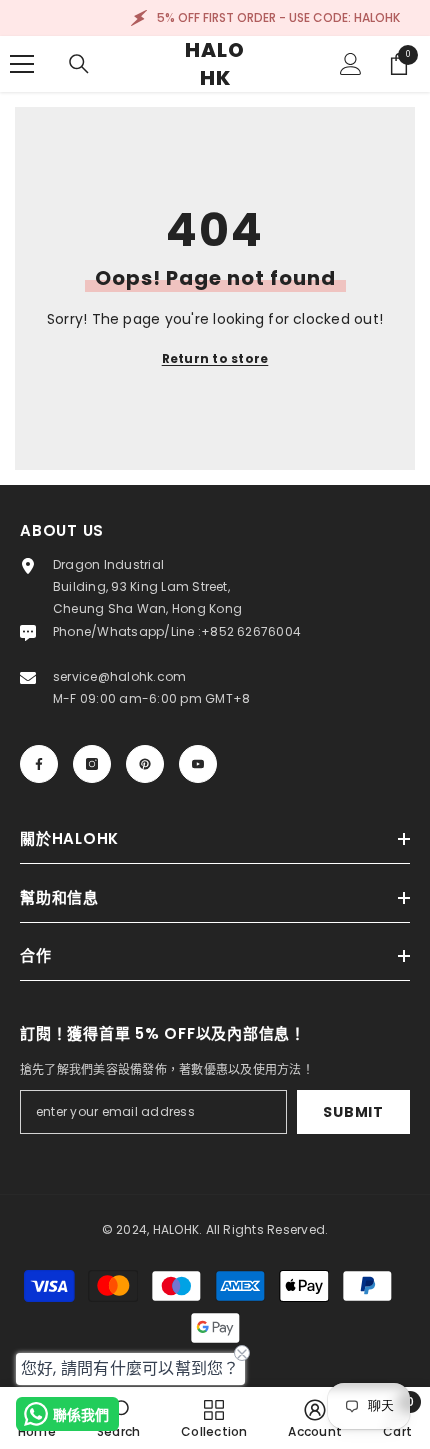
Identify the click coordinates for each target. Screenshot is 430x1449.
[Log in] (351, 64)
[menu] (22, 64)
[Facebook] (39, 764)
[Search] (79, 64)
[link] (118, 1418)
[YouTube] (198, 764)
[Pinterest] (145, 764)
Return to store (215, 358)
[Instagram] (92, 764)
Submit (353, 1112)
